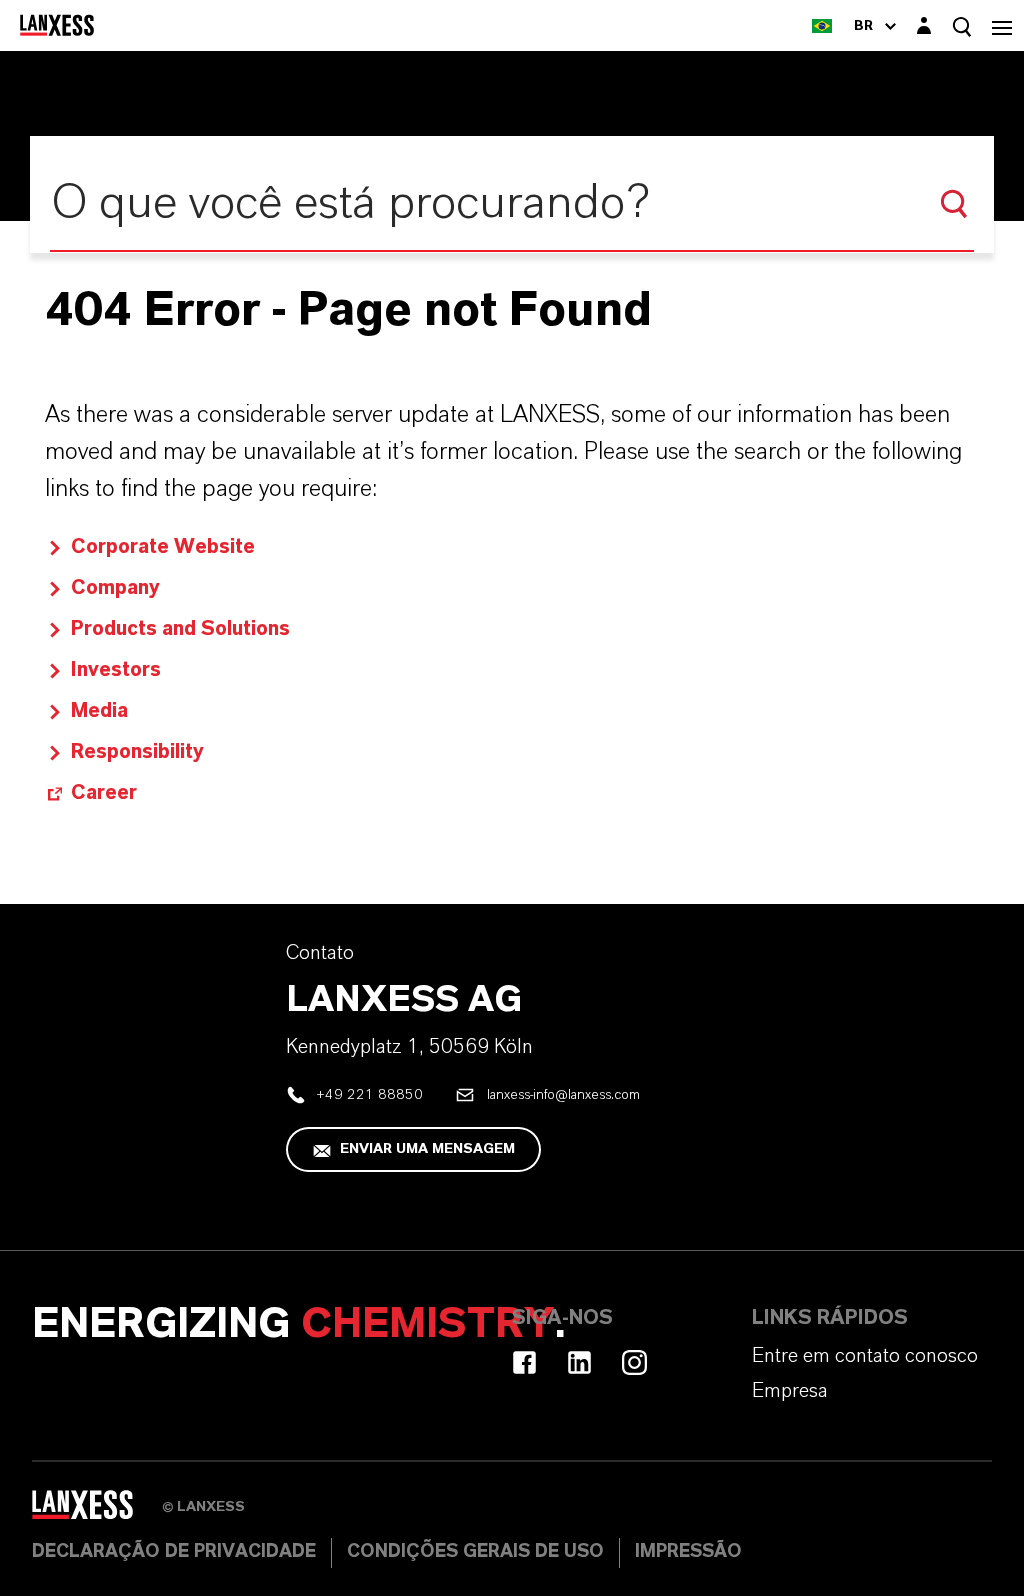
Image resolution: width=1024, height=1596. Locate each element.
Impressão (688, 1552)
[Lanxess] (97, 1512)
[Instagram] (634, 1362)
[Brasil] (822, 25)
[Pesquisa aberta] (962, 26)
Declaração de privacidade (174, 1552)
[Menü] (1002, 25)
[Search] (954, 204)
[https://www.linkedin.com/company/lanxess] (579, 1362)
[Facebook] (524, 1362)
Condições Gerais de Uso (475, 1552)
